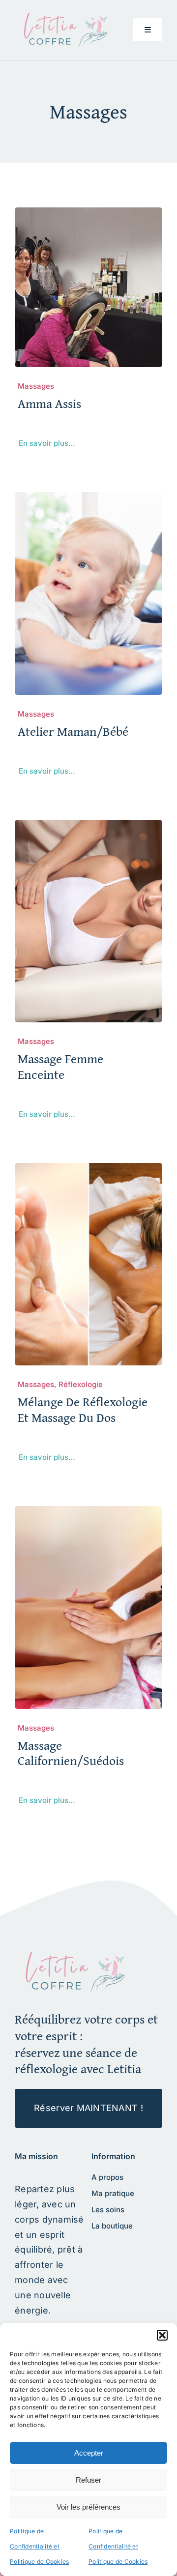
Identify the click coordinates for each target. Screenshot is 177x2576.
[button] (162, 2335)
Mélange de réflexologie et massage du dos (83, 1409)
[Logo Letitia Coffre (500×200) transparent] (64, 16)
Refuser (88, 2480)
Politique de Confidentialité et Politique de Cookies (39, 2546)
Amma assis (49, 403)
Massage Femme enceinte (60, 1066)
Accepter (89, 2453)
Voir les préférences (88, 2507)
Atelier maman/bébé (73, 731)
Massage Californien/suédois (71, 1753)
